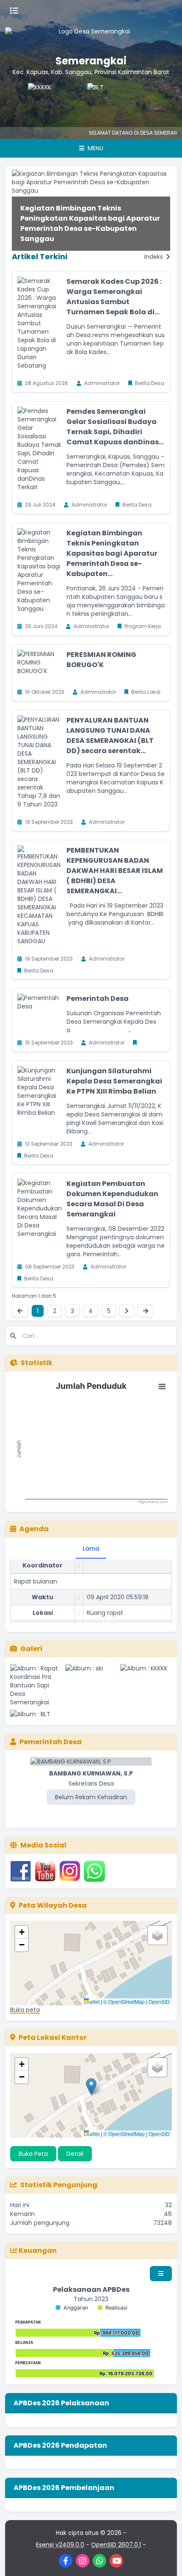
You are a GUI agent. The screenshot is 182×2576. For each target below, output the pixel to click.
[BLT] (96, 100)
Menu (95, 148)
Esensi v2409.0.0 (60, 2545)
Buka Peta (33, 2154)
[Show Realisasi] (112, 2308)
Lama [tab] (91, 1548)
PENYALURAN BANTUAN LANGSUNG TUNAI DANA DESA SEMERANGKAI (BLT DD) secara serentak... (110, 735)
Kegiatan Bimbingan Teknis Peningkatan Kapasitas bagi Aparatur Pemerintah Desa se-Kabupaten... (112, 553)
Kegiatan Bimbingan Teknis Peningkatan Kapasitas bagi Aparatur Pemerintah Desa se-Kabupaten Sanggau (90, 223)
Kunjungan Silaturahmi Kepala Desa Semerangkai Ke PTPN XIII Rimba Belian (114, 1081)
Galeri (31, 1649)
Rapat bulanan (36, 1572)
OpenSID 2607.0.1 (116, 2545)
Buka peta (25, 2010)
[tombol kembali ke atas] (165, 2559)
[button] (22, 1932)
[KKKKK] (36, 100)
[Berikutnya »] (127, 1311)
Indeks (154, 257)
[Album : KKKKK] (146, 1685)
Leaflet (92, 2001)
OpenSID (159, 2001)
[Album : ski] (91, 1685)
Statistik (37, 1363)
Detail (75, 2154)
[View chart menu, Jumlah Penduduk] (162, 1387)
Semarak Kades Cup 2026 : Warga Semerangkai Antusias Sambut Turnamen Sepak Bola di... (114, 297)
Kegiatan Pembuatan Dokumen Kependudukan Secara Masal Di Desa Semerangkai (112, 1199)
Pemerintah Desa (98, 999)
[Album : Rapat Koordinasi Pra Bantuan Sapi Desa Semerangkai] (36, 1685)
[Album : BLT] (36, 1714)
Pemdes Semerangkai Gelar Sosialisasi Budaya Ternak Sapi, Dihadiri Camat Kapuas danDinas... (115, 427)
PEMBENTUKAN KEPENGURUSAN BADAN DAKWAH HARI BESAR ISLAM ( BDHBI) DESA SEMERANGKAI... (115, 871)
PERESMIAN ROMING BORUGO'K (101, 660)
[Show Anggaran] (72, 2308)
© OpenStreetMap (124, 2001)
